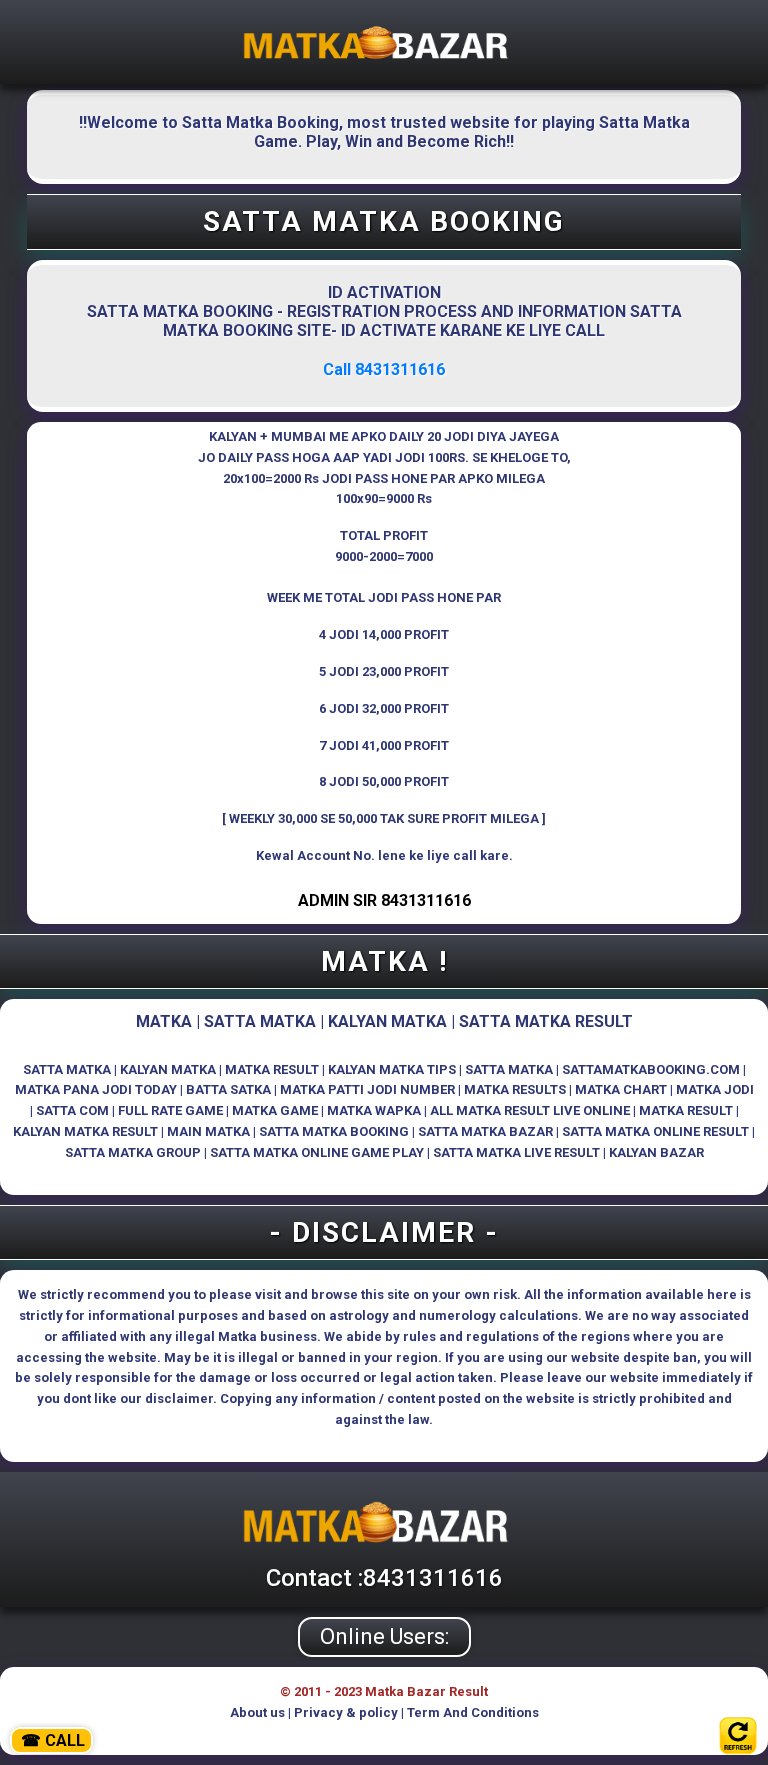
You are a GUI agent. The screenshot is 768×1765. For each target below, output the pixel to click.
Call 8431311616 (384, 369)
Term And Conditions (473, 1712)
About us (257, 1712)
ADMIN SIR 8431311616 (384, 900)
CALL (53, 1740)
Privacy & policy (346, 1712)
